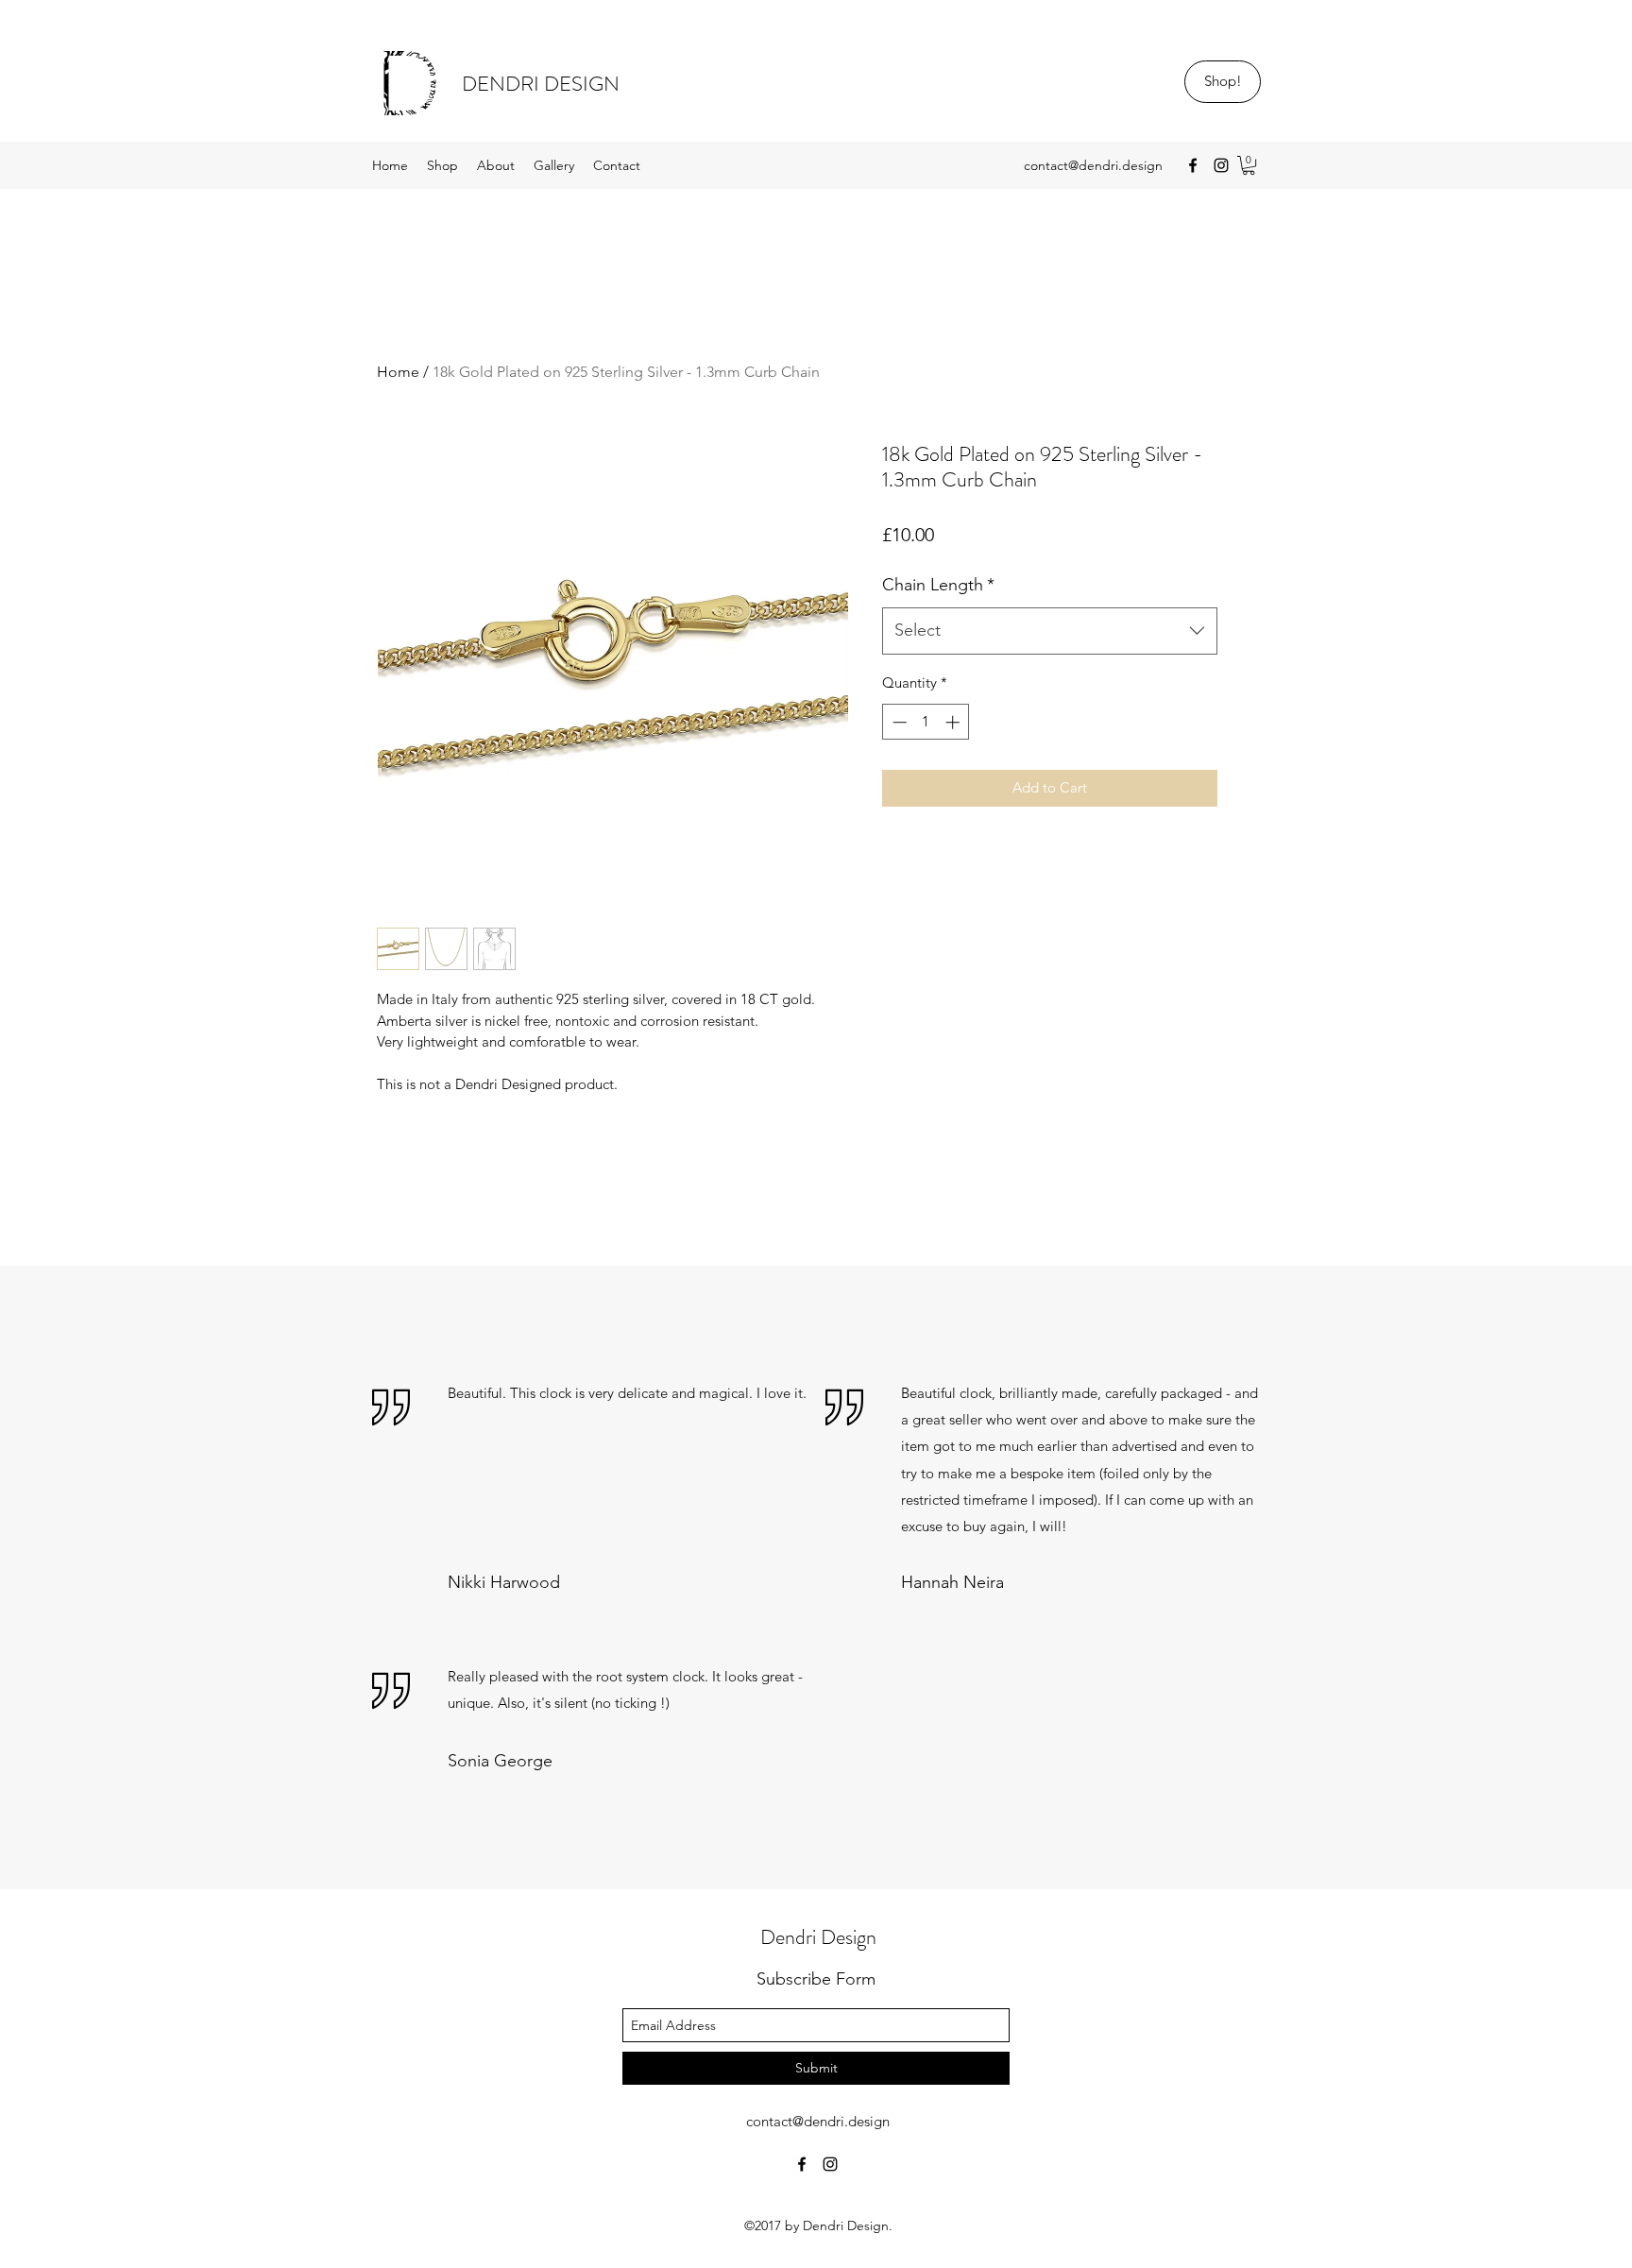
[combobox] (1050, 631)
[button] (1249, 165)
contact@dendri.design (1093, 165)
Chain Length (938, 585)
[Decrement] (898, 722)
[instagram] (1221, 165)
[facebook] (1193, 165)
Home (398, 372)
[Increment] (954, 722)
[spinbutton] (926, 722)
